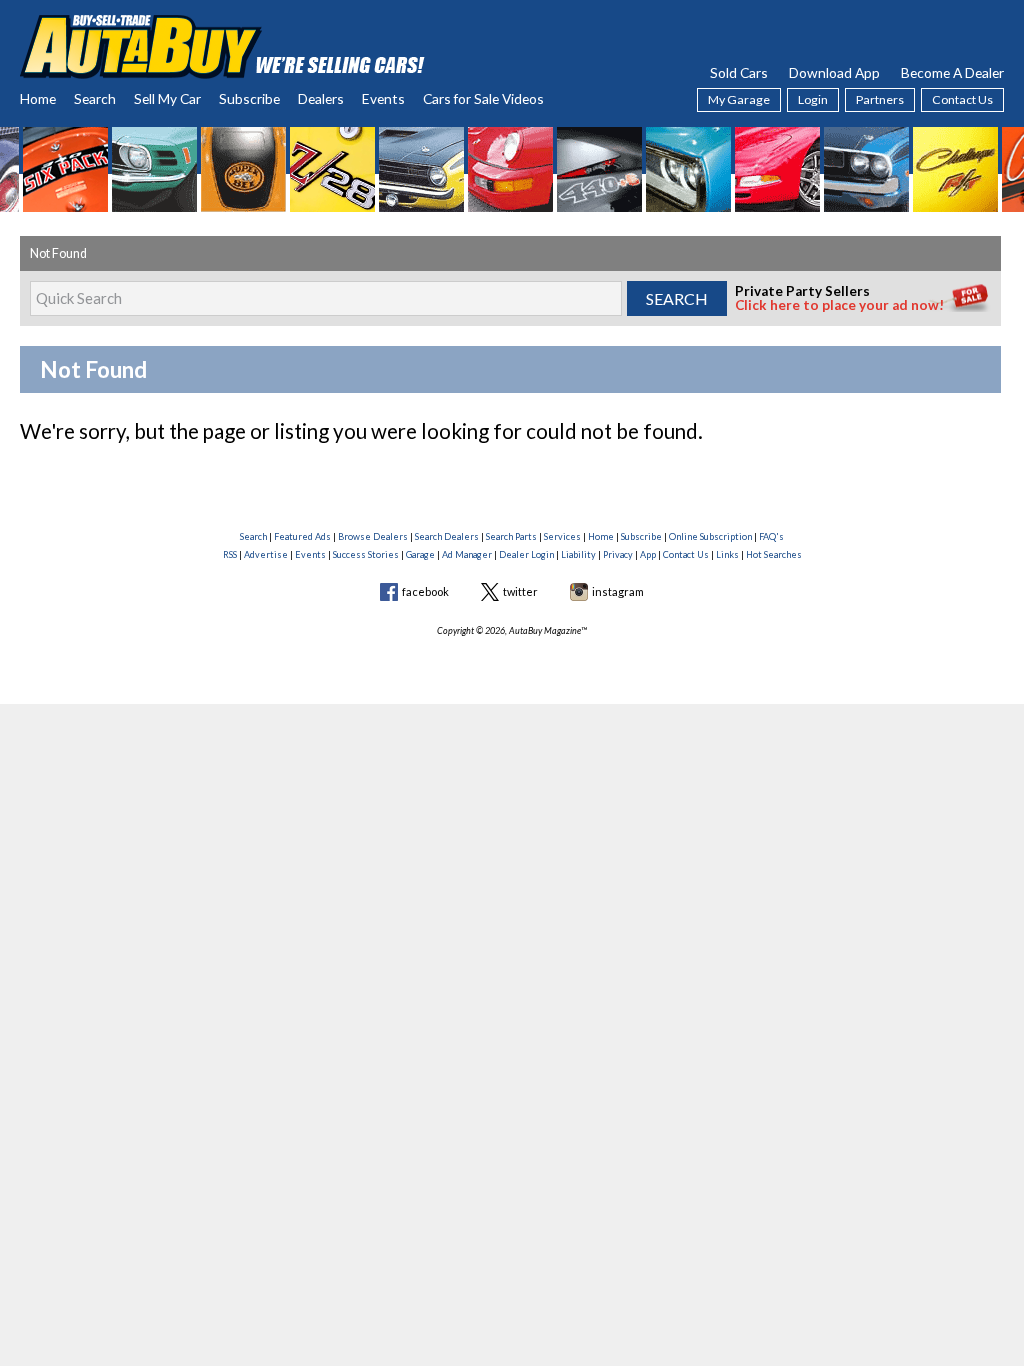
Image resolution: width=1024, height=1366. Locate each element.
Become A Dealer (952, 72)
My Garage (739, 99)
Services (562, 536)
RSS (230, 554)
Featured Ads (302, 536)
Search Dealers (447, 536)
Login (813, 99)
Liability (578, 554)
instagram (618, 591)
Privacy (618, 554)
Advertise (266, 554)
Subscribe (249, 98)
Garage (420, 554)
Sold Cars (739, 72)
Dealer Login (526, 554)
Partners (880, 99)
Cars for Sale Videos (483, 98)
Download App (834, 72)
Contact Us (962, 99)
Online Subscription (710, 536)
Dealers (321, 98)
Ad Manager (467, 554)
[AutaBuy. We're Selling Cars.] (222, 44)
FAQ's (771, 536)
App (648, 554)
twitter (520, 591)
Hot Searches (774, 554)
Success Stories (366, 554)
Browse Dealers (373, 536)
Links (727, 554)
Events (383, 98)
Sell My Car (167, 98)
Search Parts (511, 536)
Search (95, 98)
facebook (425, 591)
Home (38, 98)
